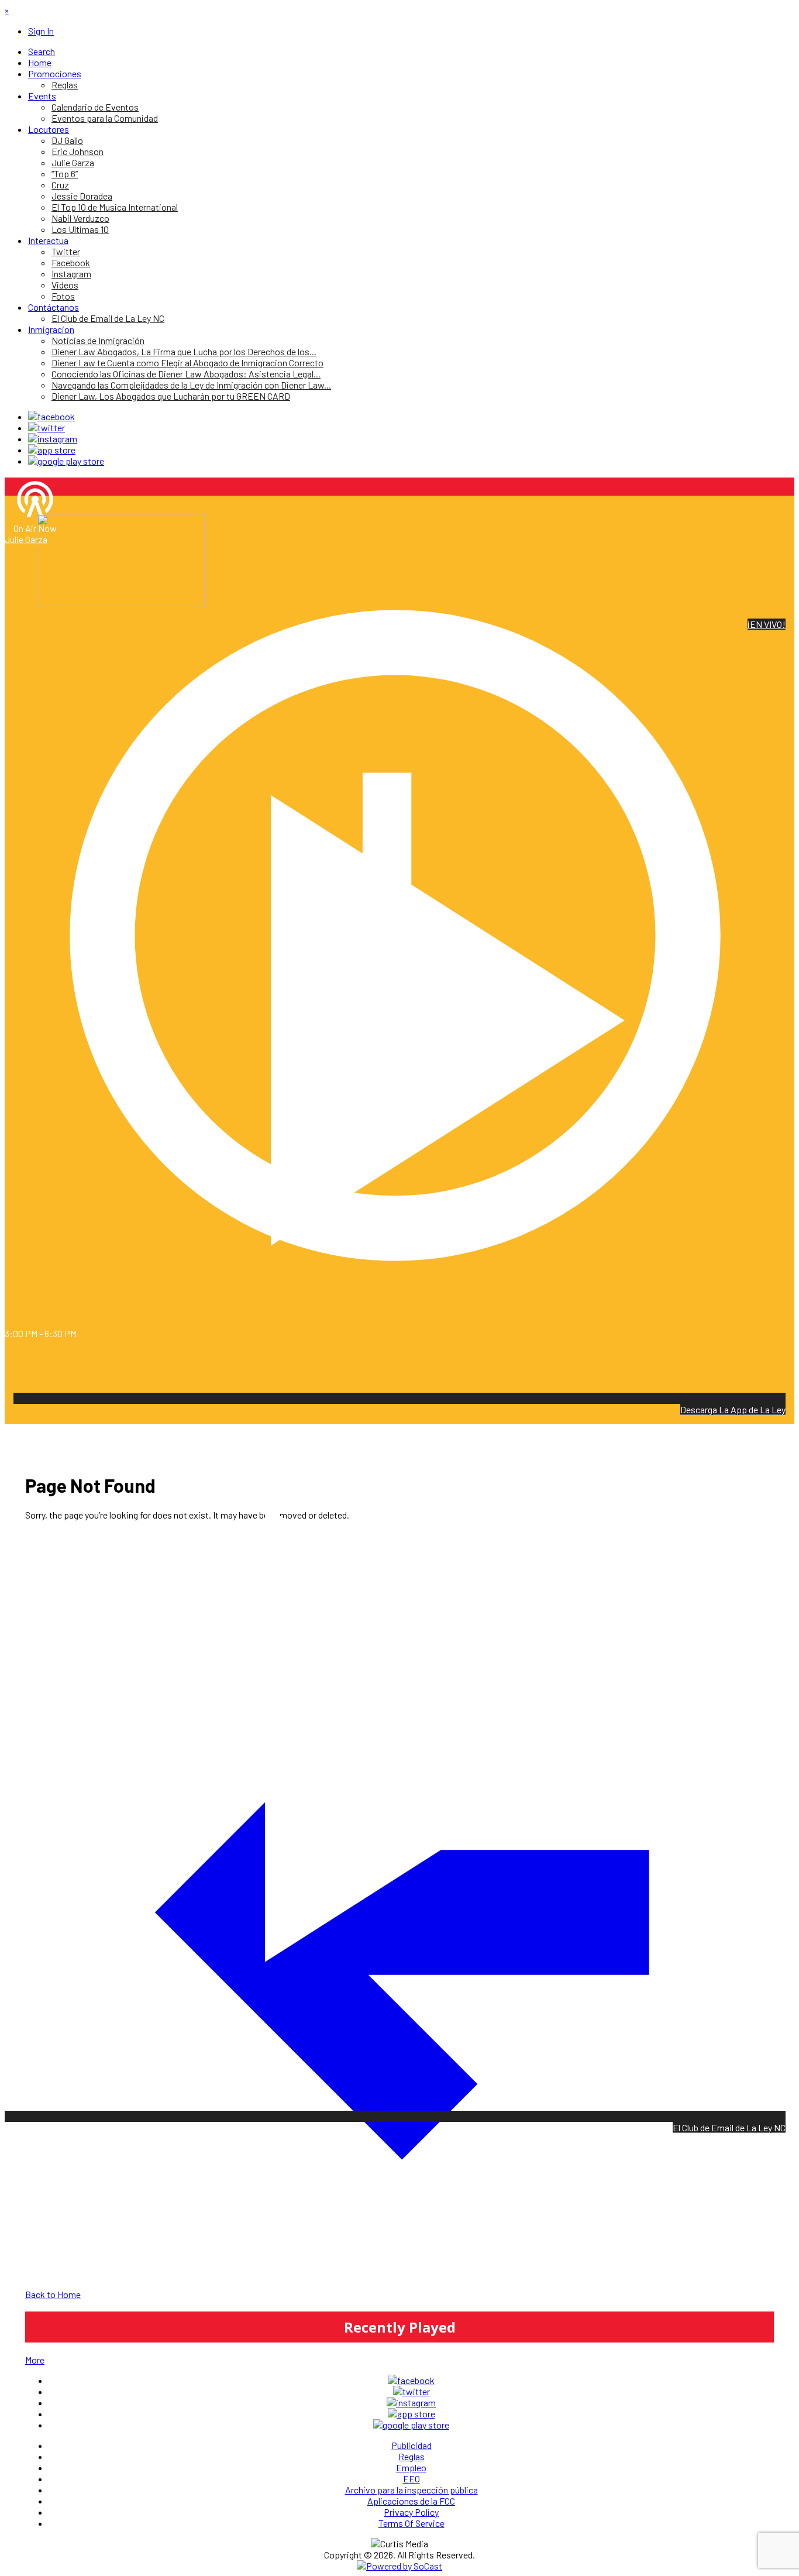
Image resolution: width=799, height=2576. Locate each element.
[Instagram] (53, 439)
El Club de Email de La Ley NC (729, 2127)
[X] (47, 427)
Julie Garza (26, 539)
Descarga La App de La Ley (733, 1409)
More (35, 2360)
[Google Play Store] (66, 461)
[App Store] (52, 450)
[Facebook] (51, 416)
